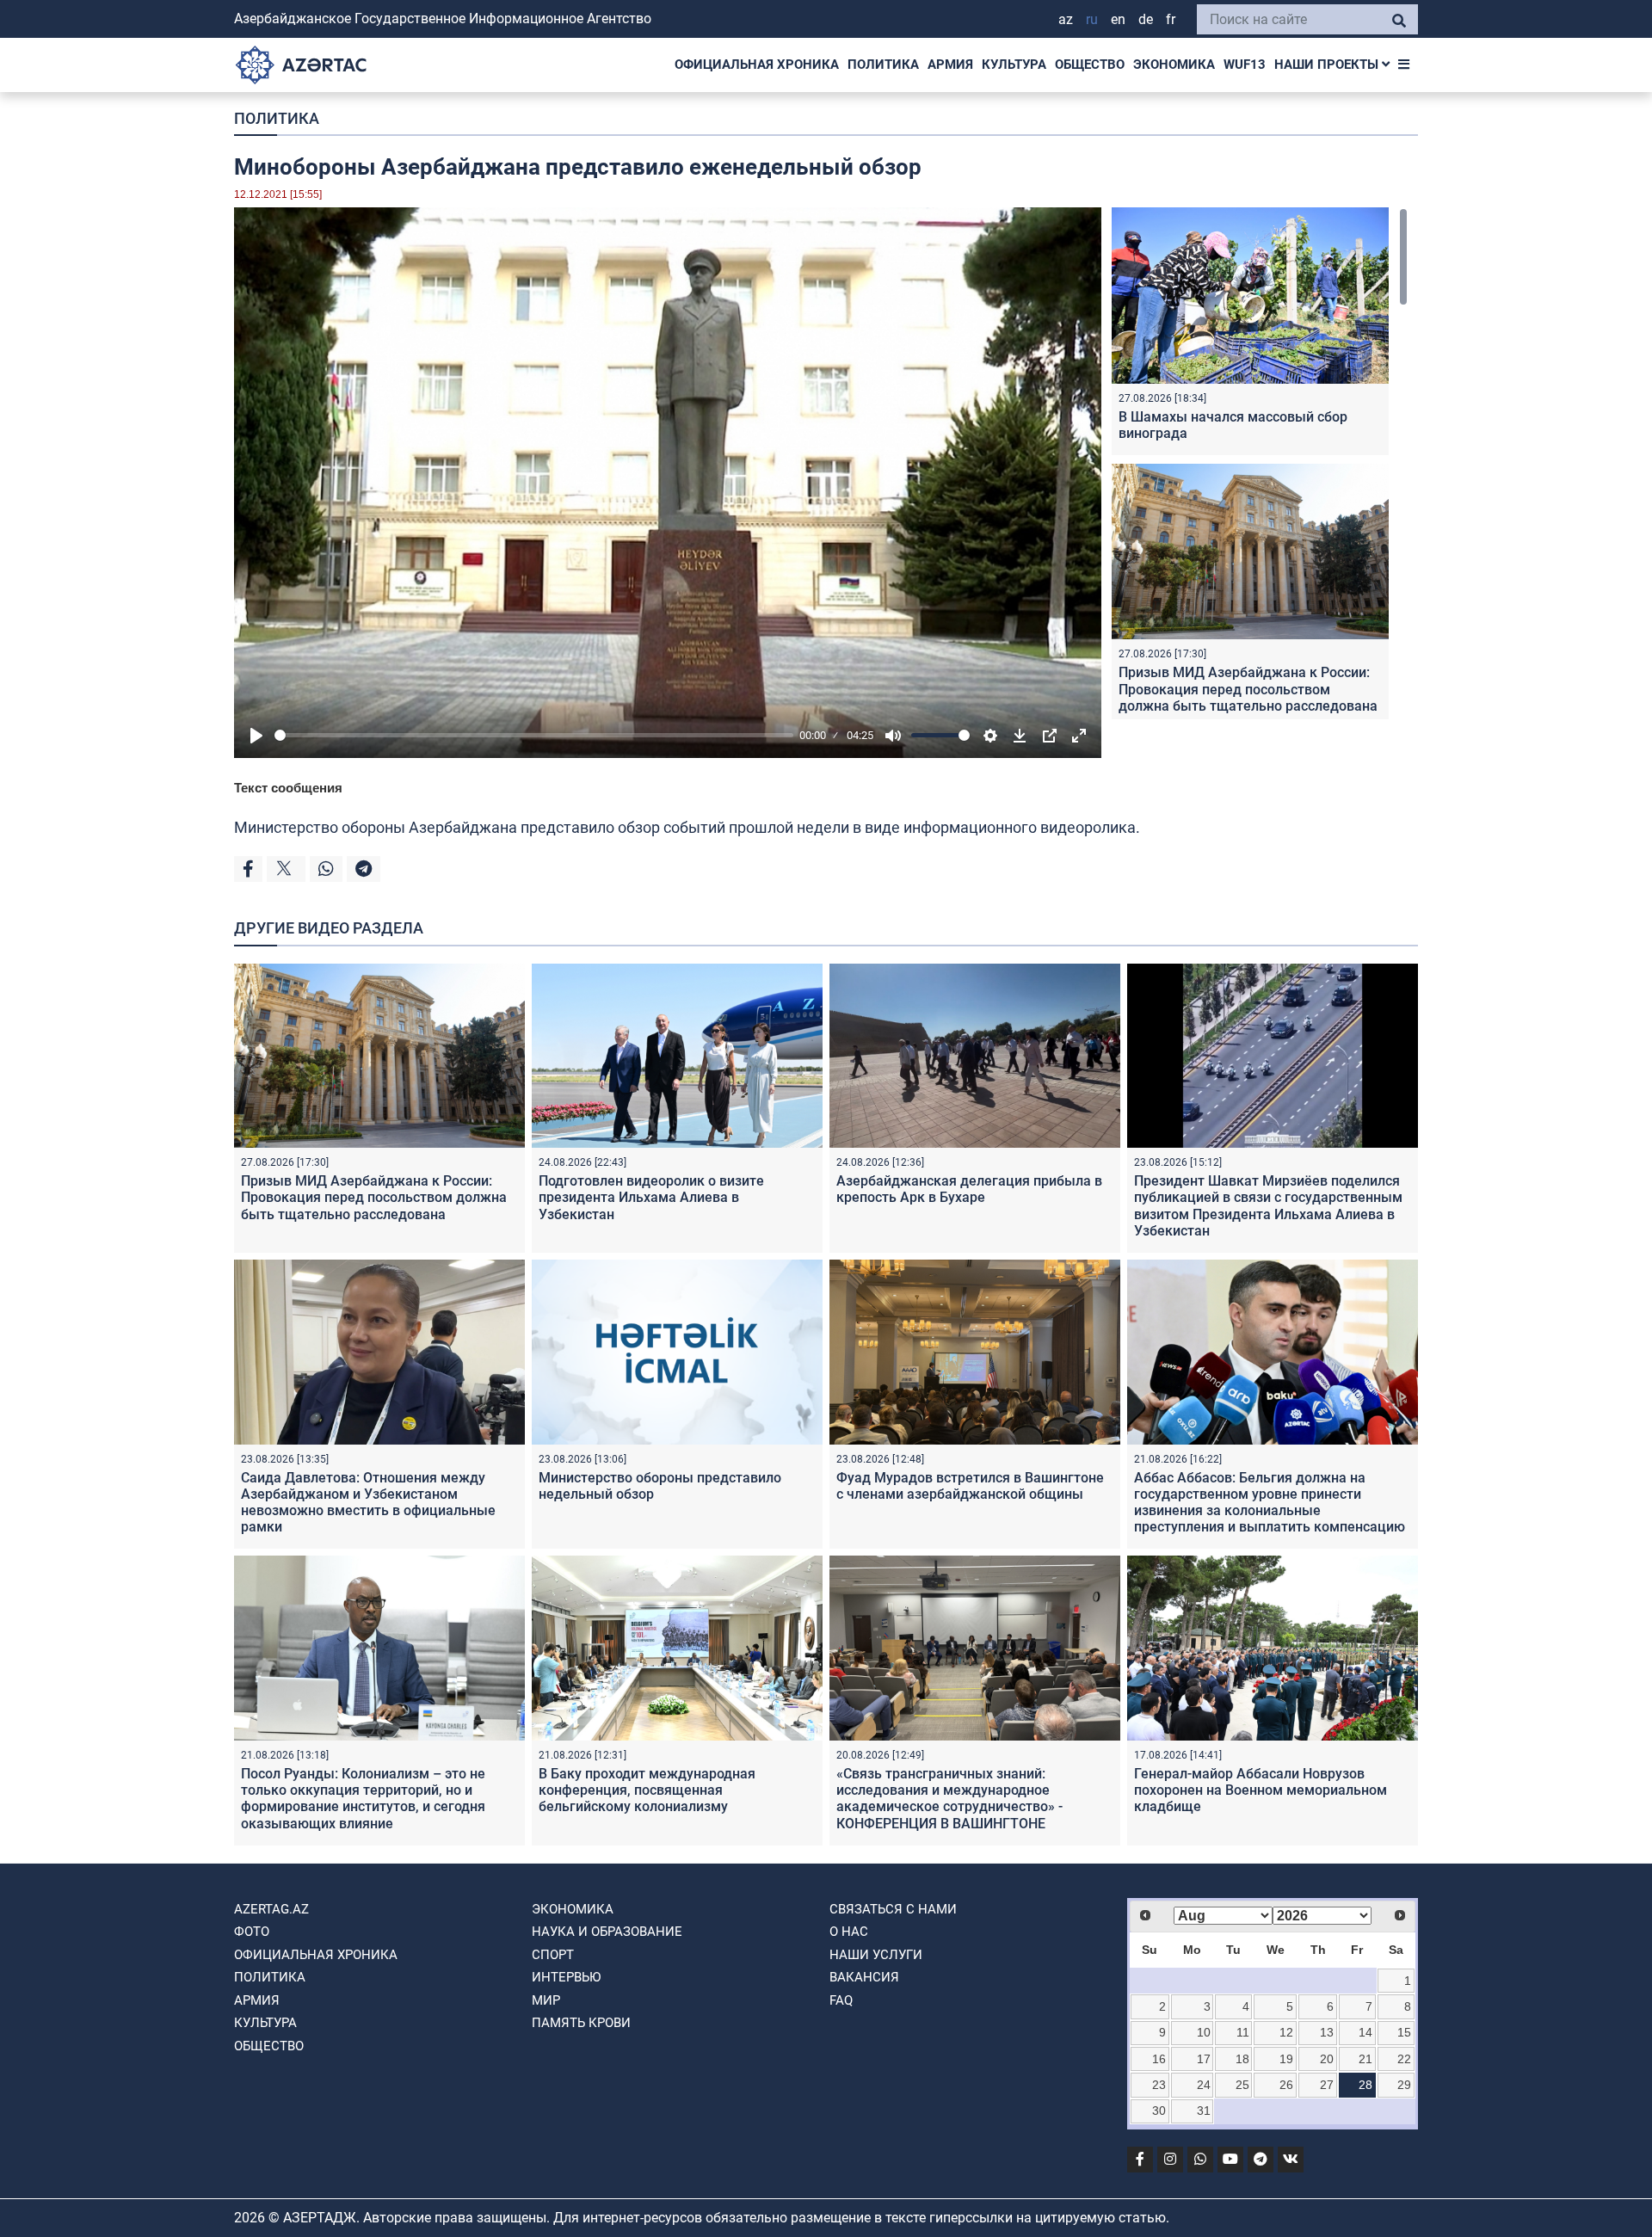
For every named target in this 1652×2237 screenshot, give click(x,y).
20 (1327, 2059)
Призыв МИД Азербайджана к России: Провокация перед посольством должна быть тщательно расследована (1248, 689)
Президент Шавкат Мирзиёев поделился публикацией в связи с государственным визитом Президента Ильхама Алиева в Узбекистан (1268, 1206)
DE (1146, 19)
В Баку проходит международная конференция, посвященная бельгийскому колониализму (647, 1790)
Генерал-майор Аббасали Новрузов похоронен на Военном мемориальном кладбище (1261, 1790)
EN (1118, 19)
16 (1159, 2059)
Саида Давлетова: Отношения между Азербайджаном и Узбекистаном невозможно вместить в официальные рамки (368, 1503)
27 (1327, 2085)
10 (1204, 2032)
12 (1286, 2032)
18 (1242, 2059)
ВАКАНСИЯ (864, 1977)
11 (1243, 2032)
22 (1404, 2059)
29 (1404, 2085)
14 (1365, 2032)
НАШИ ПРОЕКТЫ (1328, 65)
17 (1204, 2059)
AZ (1066, 19)
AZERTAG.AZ (271, 1909)
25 (1242, 2085)
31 (1204, 2111)
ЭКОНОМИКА (1174, 65)
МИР (546, 2000)
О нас (849, 1932)
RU (1092, 19)
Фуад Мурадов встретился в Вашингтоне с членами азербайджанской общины (970, 1486)
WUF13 (1245, 65)
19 (1286, 2059)
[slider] (534, 735)
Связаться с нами (893, 1909)
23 (1159, 2085)
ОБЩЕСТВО (1090, 65)
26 (1286, 2085)
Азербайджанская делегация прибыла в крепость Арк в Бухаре (969, 1189)
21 (1365, 2059)
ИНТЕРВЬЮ (566, 1977)
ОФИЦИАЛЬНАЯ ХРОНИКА (757, 65)
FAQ (841, 2000)
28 (1365, 2085)
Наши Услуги (876, 1955)
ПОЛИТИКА (883, 65)
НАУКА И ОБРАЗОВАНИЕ (607, 1932)
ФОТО (252, 1932)
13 (1327, 2032)
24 (1204, 2085)
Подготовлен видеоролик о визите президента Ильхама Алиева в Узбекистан (651, 1197)
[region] (1260, 463)
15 (1404, 2032)
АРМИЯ (950, 65)
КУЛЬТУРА (1014, 65)
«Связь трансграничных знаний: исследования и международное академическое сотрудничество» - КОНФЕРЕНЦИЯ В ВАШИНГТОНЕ (949, 1799)
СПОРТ (553, 1955)
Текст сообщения (288, 788)
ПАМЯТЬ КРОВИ (581, 2023)
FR (1171, 19)
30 (1159, 2111)
